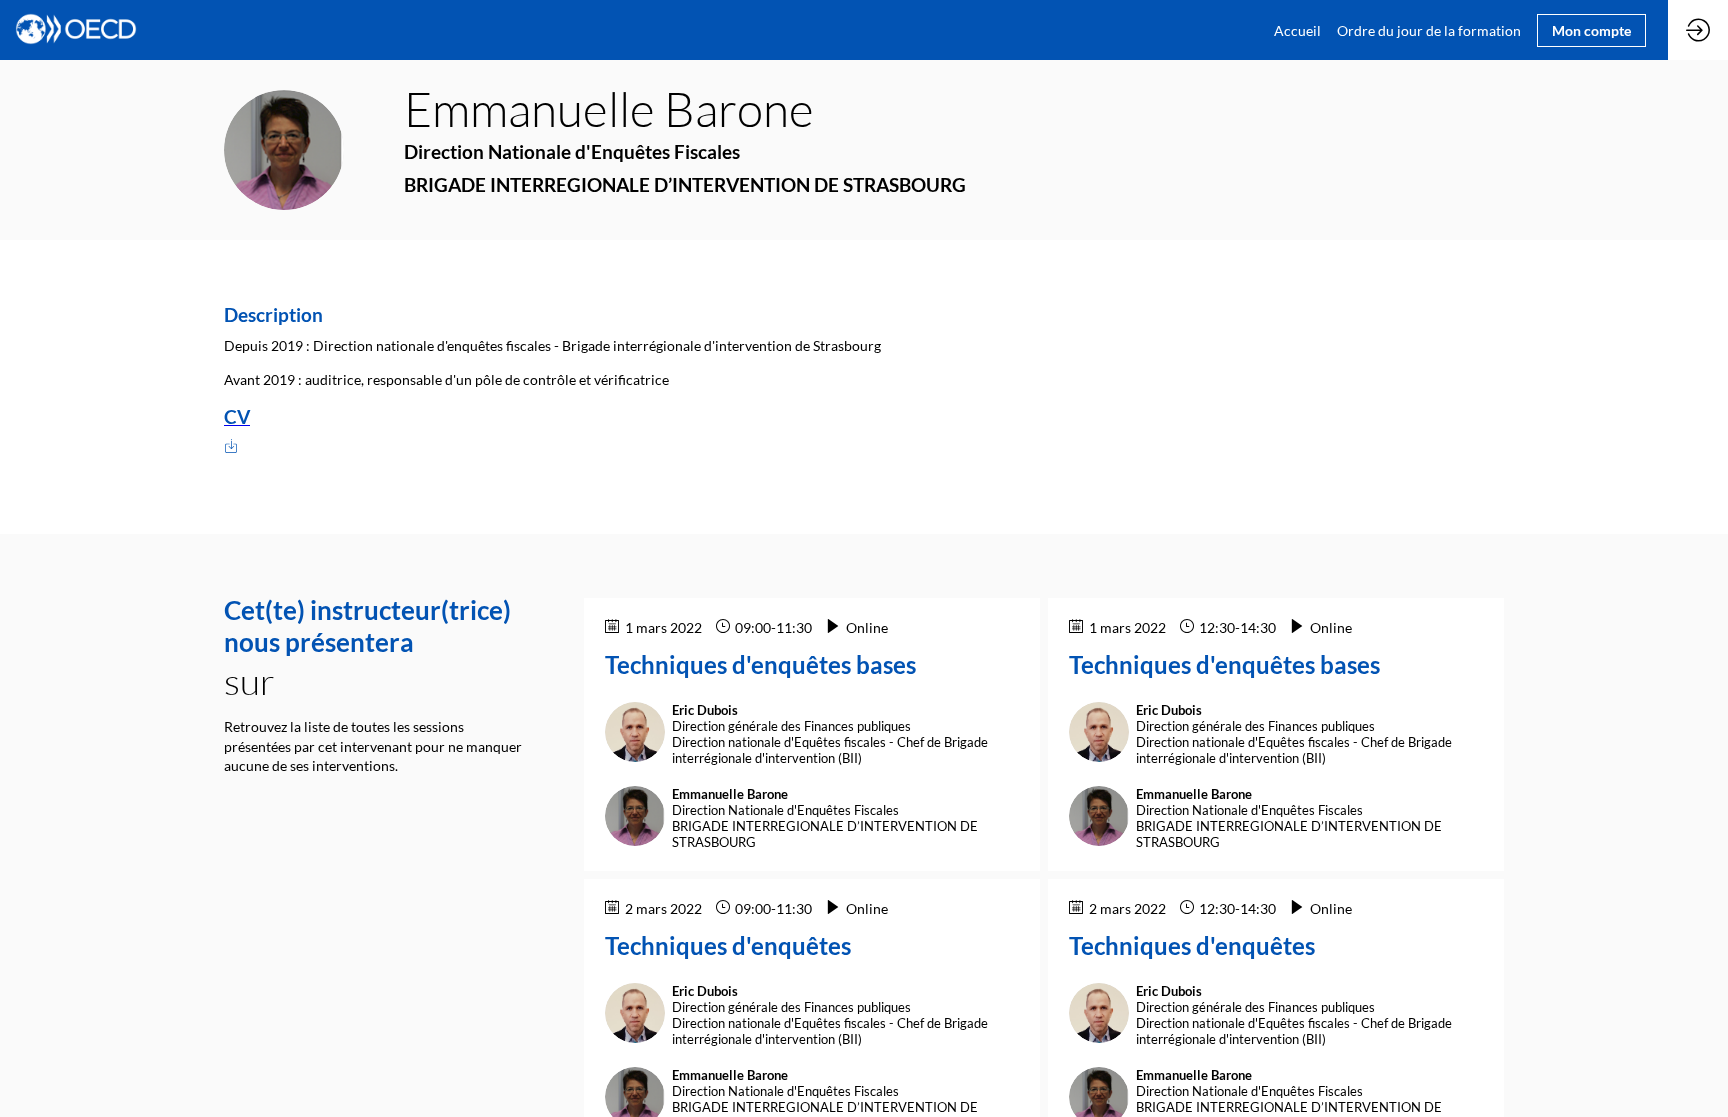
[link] (1297, 30)
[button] (1591, 30)
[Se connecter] (1698, 30)
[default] (1429, 30)
